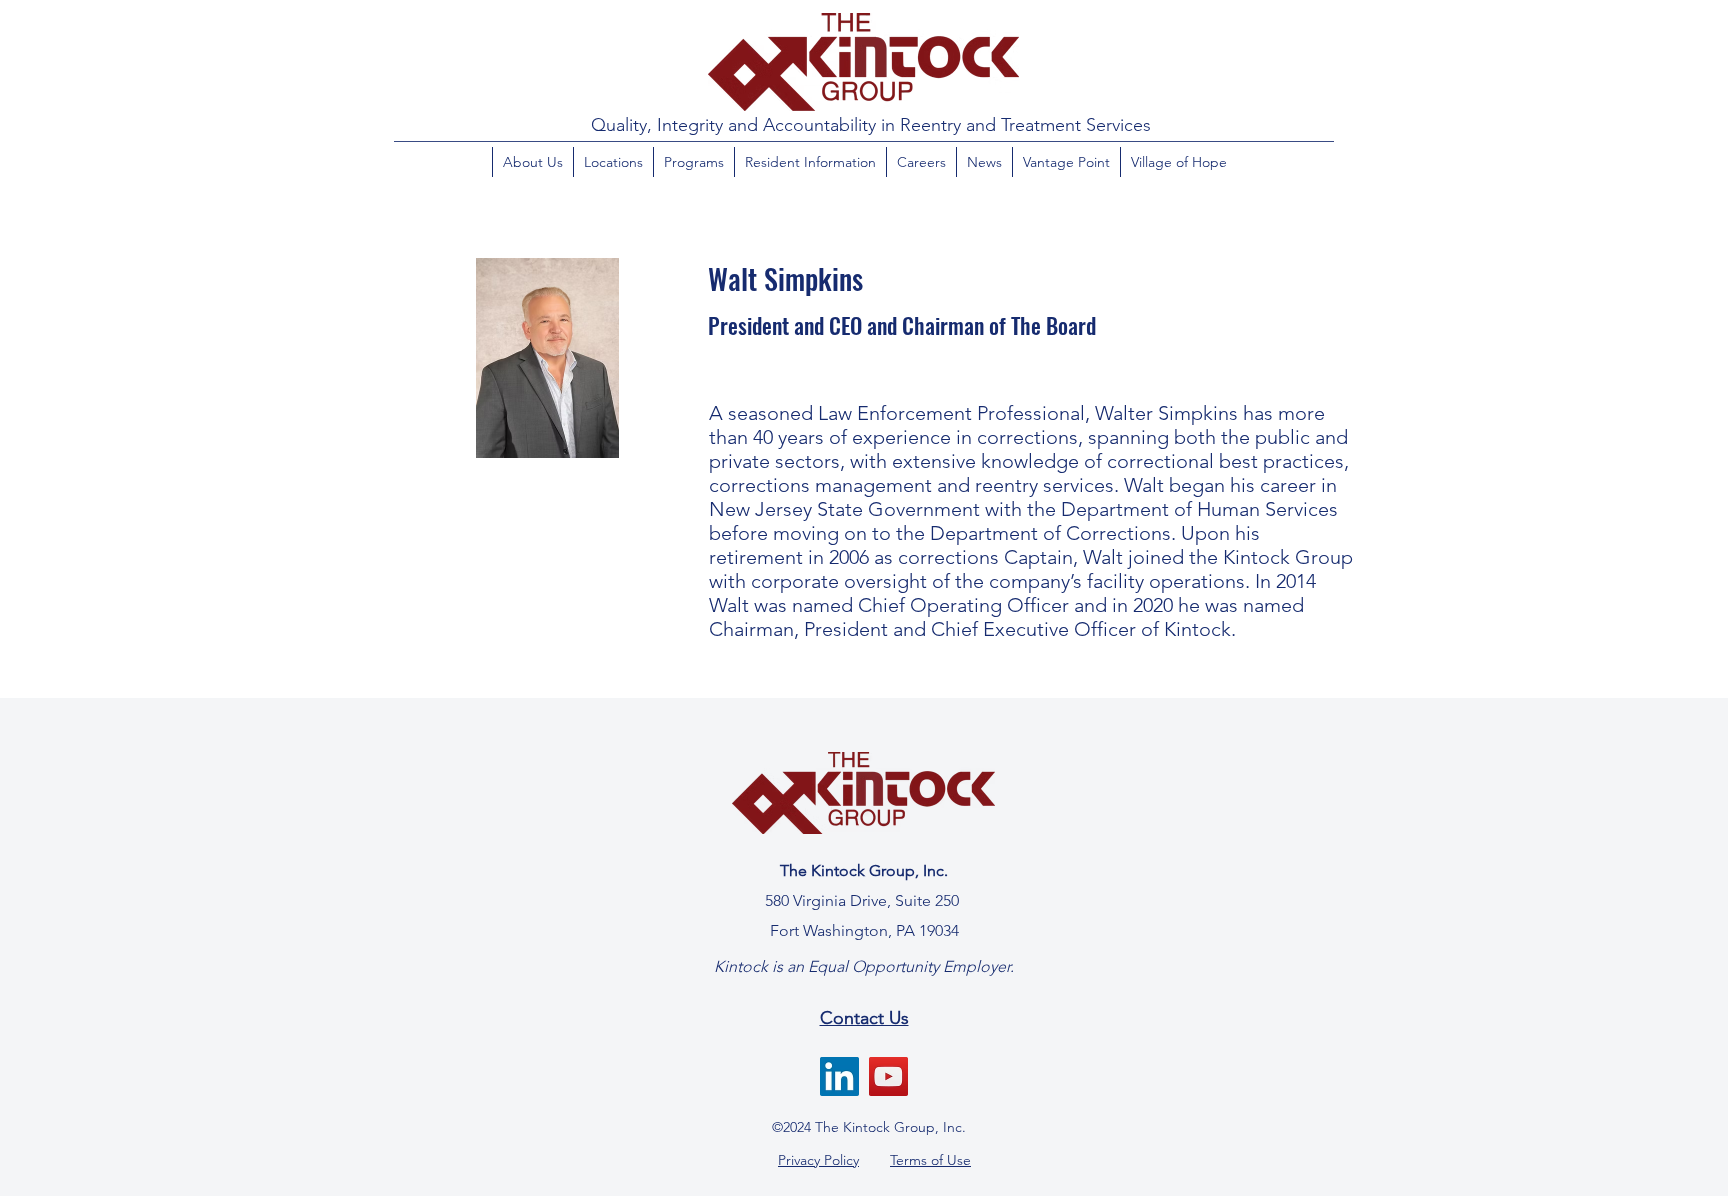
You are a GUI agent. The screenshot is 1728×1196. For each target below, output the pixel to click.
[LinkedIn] (839, 1076)
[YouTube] (888, 1076)
